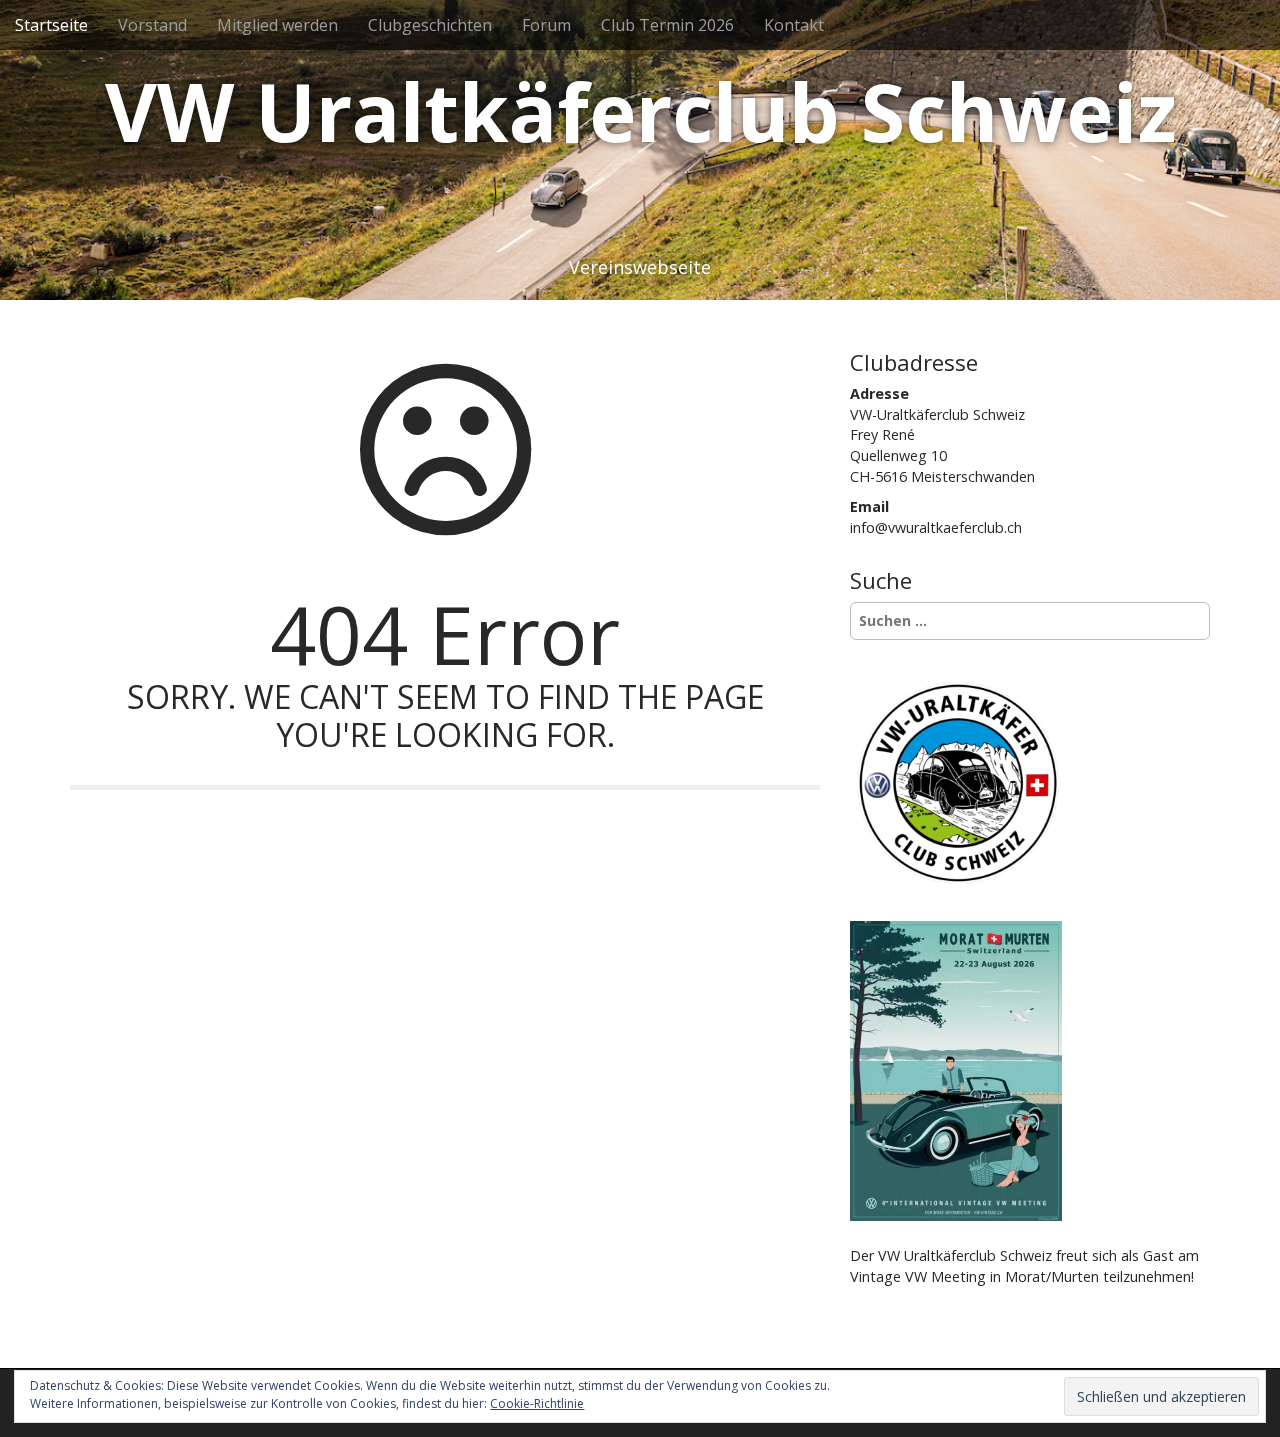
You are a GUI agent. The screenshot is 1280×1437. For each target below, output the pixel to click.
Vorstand (152, 25)
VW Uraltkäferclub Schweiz (640, 110)
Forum (546, 25)
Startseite (51, 25)
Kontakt (794, 25)
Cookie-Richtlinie (537, 1403)
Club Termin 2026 (667, 25)
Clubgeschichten (430, 25)
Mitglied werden (277, 25)
